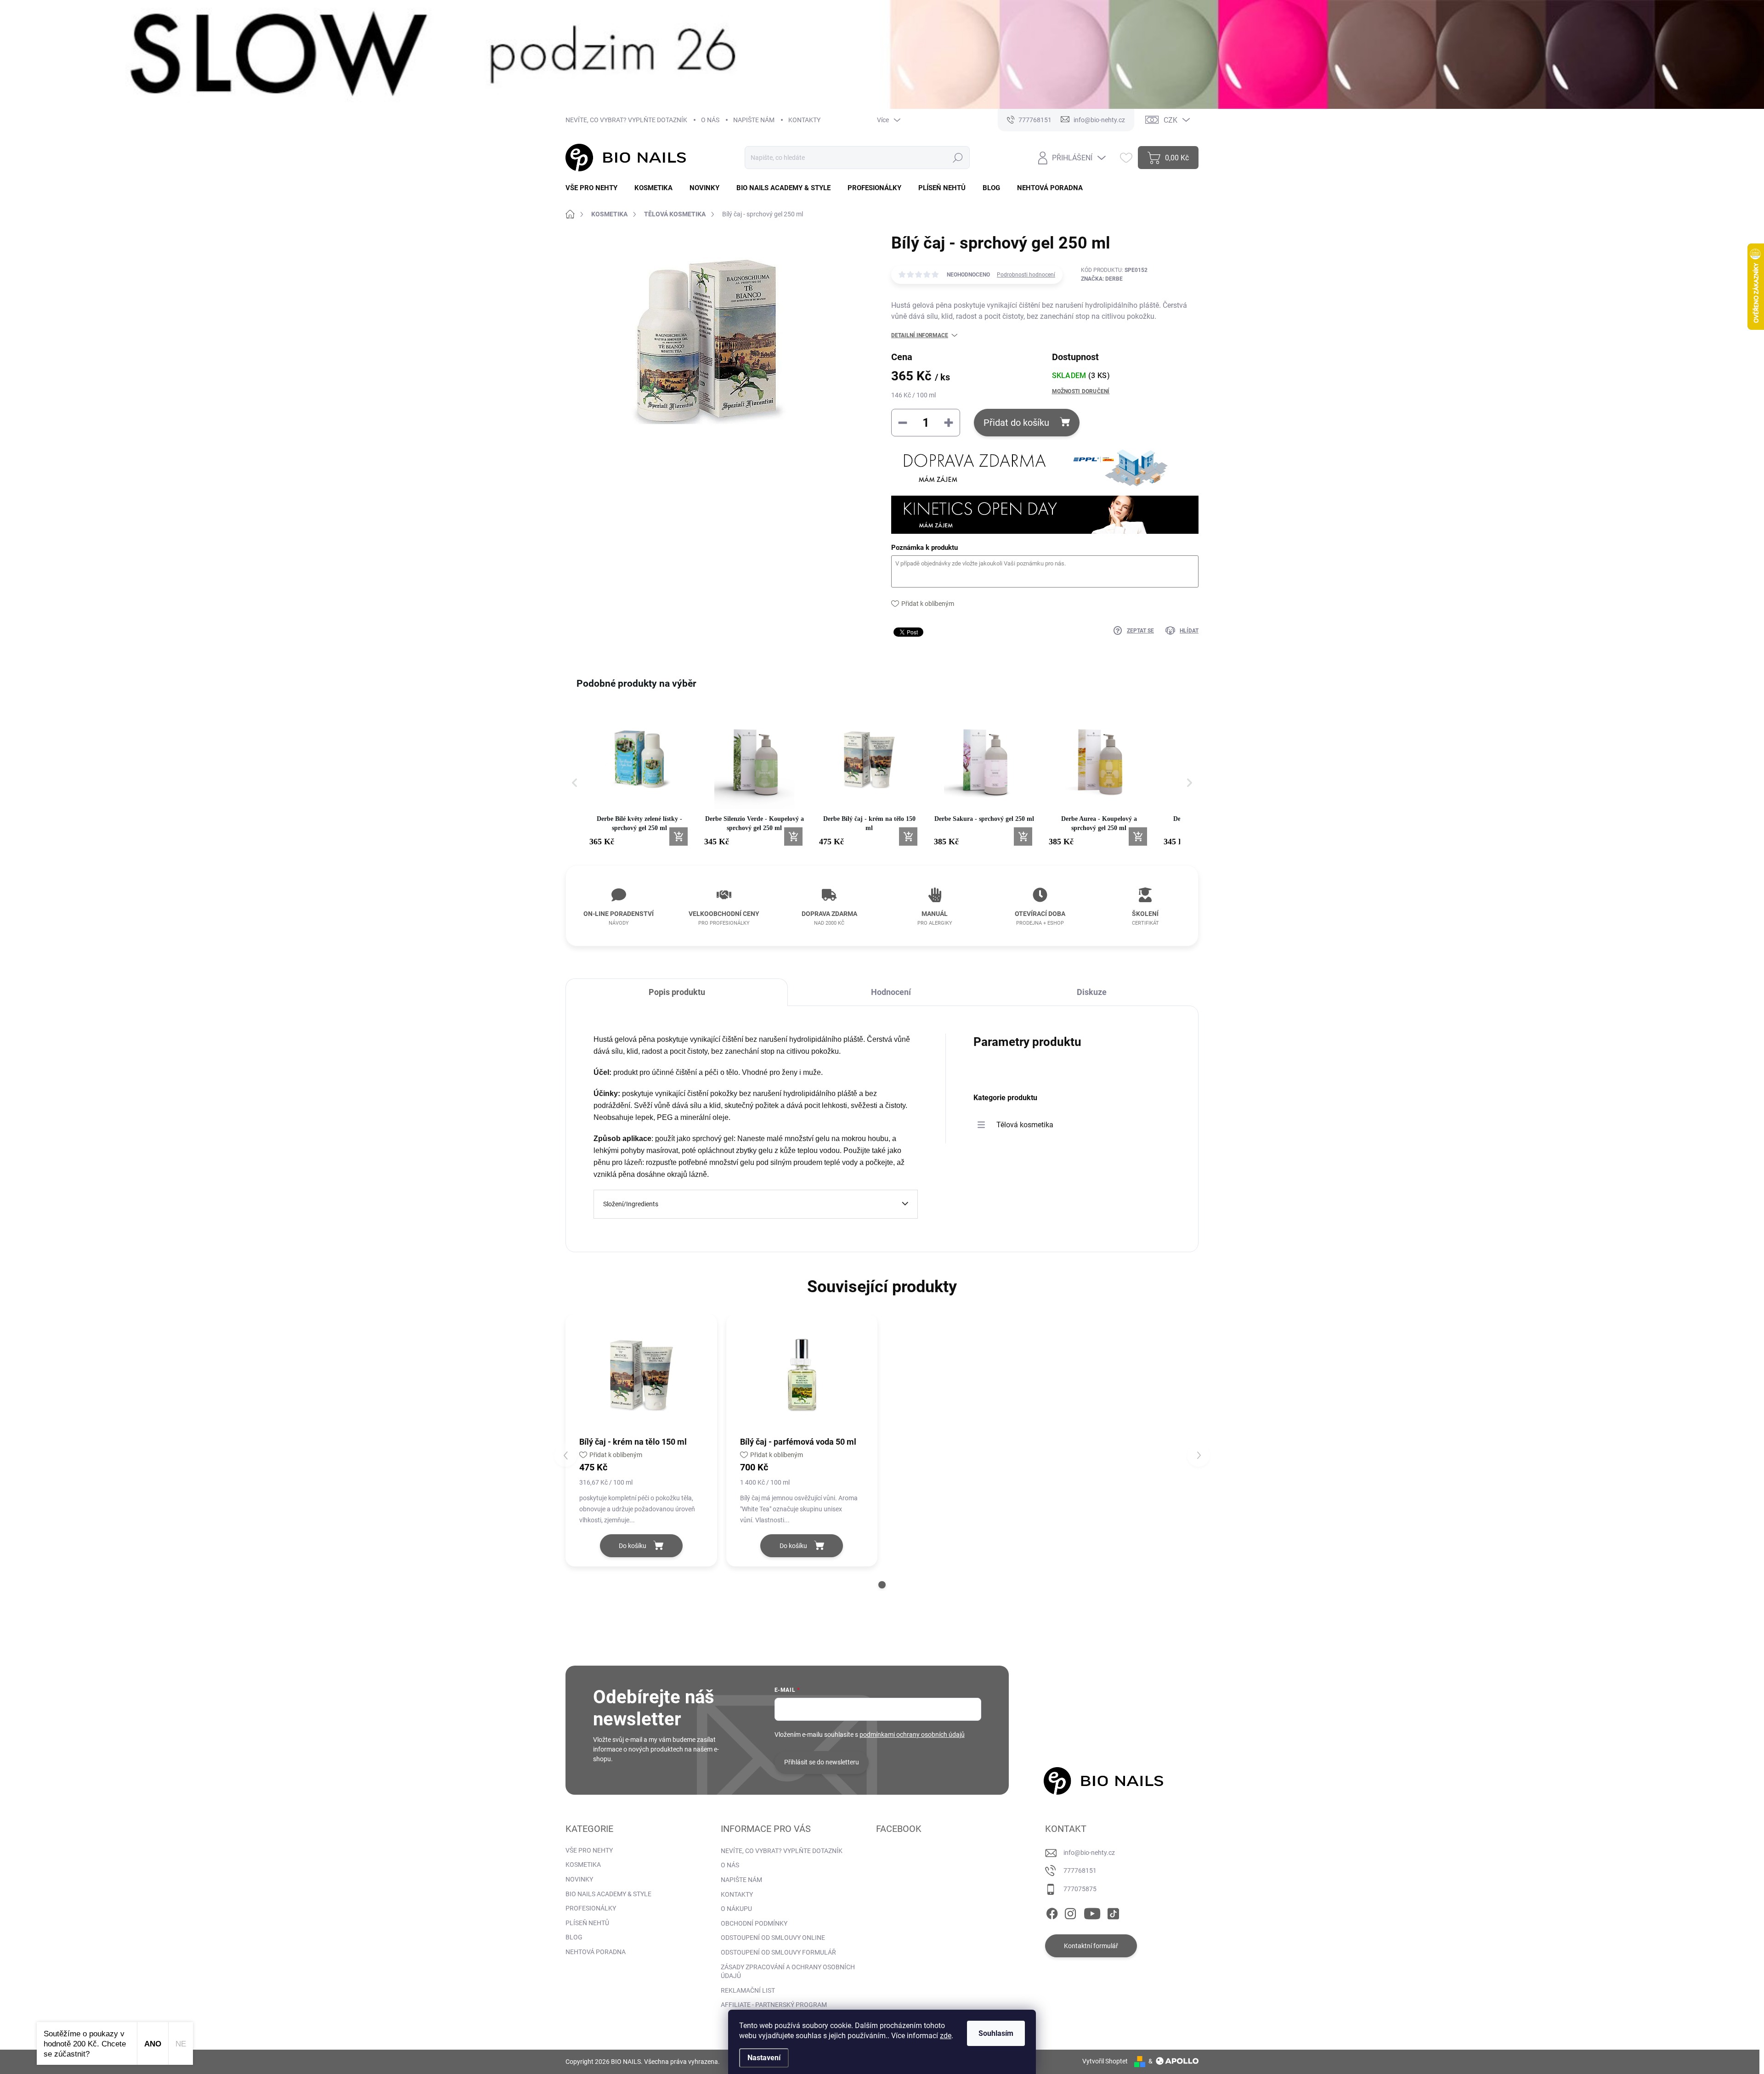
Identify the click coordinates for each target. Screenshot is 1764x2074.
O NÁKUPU (736, 1909)
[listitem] (639, 778)
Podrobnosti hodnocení (1026, 275)
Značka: (1102, 279)
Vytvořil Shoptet (1105, 2061)
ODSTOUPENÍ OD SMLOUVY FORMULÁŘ (778, 1952)
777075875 (1080, 1889)
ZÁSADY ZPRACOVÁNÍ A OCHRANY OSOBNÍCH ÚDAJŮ (788, 1972)
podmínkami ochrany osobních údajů (912, 1735)
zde (946, 2036)
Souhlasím (996, 2033)
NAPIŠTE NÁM (754, 120)
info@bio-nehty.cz (1089, 1853)
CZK (1170, 120)
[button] (575, 783)
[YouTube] (1092, 1912)
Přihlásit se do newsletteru (822, 1762)
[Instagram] (1070, 1912)
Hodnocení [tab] (891, 992)
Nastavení (764, 2058)
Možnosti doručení (1081, 391)
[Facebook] (1052, 1912)
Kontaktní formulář (1091, 1946)
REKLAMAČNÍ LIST (748, 1990)
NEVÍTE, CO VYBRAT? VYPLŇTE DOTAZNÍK (626, 120)
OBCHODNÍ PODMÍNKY (754, 1923)
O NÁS (710, 120)
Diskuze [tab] (1092, 992)
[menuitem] (595, 188)
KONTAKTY (804, 120)
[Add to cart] (678, 836)
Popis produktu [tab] (677, 992)
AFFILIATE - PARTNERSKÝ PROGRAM (774, 2005)
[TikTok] (1113, 1912)
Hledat (958, 158)
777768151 (1080, 1871)
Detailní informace (920, 335)
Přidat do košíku (1016, 423)
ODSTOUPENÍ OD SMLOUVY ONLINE (773, 1938)
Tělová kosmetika (1025, 1125)
